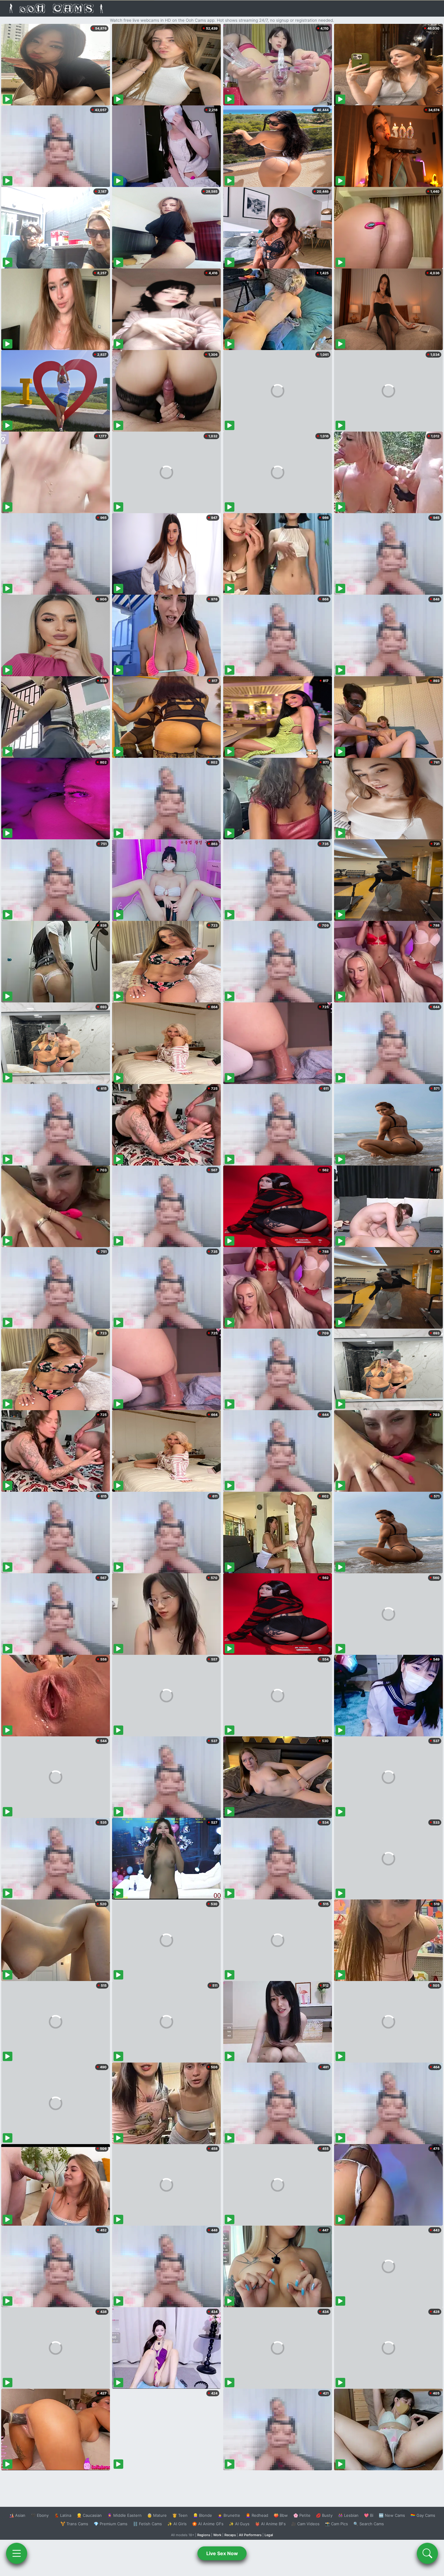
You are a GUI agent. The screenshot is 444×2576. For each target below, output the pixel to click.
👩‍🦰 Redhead (257, 2515)
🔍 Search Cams (369, 2524)
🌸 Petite (302, 2515)
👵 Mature (157, 2515)
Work (217, 2535)
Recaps (230, 2535)
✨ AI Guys (239, 2524)
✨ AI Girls (177, 2524)
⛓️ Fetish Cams (147, 2524)
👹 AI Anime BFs (270, 2524)
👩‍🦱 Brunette (229, 2515)
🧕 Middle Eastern (124, 2515)
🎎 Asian (17, 2515)
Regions (204, 2535)
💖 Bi (369, 2515)
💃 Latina (63, 2515)
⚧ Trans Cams (74, 2524)
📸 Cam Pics (336, 2524)
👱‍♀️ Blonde (203, 2515)
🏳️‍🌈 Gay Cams (423, 2515)
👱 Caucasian (89, 2515)
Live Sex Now (222, 2553)
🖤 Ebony (40, 2515)
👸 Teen (180, 2515)
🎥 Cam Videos (305, 2524)
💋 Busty (324, 2515)
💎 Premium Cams (111, 2524)
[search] (427, 2553)
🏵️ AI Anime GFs (208, 2524)
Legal (269, 2535)
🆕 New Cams (392, 2515)
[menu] (17, 2553)
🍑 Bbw (281, 2515)
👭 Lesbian (348, 2515)
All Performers (250, 2535)
